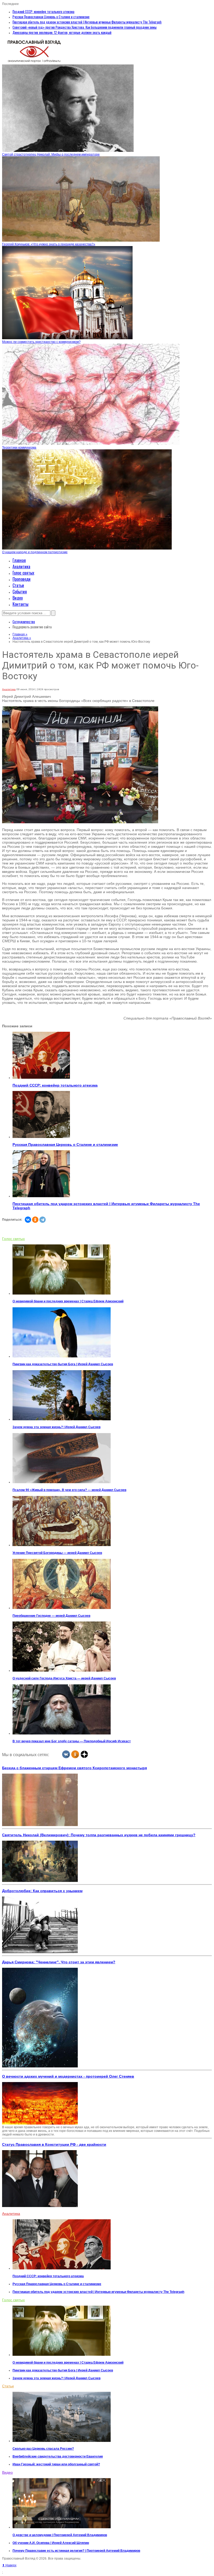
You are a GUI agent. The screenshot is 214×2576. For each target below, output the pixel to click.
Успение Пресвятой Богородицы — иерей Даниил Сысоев (57, 1553)
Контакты (20, 604)
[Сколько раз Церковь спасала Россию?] (62, 2441)
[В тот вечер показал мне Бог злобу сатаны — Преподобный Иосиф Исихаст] (62, 1733)
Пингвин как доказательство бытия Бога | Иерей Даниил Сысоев (63, 1364)
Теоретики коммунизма (19, 448)
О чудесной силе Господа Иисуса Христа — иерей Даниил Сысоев (64, 1678)
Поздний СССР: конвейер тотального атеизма (43, 11)
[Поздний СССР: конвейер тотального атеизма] (41, 1078)
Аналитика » (22, 638)
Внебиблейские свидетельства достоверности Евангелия (58, 2456)
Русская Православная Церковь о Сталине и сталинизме (51, 17)
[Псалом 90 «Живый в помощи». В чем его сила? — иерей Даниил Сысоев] (62, 1482)
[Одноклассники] (35, 1220)
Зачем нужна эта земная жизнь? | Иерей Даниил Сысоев (57, 1427)
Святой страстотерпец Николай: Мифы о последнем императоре (51, 154)
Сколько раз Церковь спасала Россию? (43, 2449)
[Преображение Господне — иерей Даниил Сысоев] (62, 1608)
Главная (19, 560)
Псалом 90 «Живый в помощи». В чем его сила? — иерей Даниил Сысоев (69, 1490)
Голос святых (23, 573)
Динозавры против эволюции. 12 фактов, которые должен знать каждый (62, 32)
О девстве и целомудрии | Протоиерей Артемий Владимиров (60, 2535)
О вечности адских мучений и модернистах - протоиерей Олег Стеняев (68, 2076)
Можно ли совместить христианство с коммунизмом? (41, 342)
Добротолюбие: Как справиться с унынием (42, 1891)
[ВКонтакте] (28, 1220)
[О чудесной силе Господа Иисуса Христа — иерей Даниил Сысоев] (62, 1671)
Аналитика (21, 567)
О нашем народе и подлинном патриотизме (35, 552)
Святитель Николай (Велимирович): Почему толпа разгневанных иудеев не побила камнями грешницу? (99, 1835)
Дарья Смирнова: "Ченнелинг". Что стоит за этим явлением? (59, 1962)
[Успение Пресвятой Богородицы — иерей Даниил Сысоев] (62, 1545)
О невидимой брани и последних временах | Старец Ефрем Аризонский (68, 1301)
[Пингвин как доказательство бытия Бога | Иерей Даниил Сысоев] (62, 1356)
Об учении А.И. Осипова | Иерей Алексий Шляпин (51, 2543)
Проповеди (22, 579)
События (20, 592)
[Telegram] (43, 1220)
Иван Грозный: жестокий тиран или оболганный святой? (56, 2464)
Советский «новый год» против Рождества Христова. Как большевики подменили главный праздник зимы (85, 27)
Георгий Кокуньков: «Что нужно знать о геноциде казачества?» (49, 244)
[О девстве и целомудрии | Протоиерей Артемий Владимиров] (62, 2527)
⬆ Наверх (9, 2565)
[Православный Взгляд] (34, 63)
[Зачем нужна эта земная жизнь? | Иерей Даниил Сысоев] (62, 1419)
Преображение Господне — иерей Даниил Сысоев (51, 1616)
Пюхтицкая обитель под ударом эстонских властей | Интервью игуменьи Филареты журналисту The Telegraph (87, 22)
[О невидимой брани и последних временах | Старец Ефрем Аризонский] (62, 1293)
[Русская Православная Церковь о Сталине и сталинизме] (41, 1137)
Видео (18, 598)
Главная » (20, 634)
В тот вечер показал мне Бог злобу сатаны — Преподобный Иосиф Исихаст (72, 1741)
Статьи (18, 585)
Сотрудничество (24, 622)
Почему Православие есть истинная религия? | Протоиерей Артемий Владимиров (76, 2551)
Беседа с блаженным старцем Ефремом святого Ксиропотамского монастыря (75, 1768)
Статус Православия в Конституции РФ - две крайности (54, 2144)
